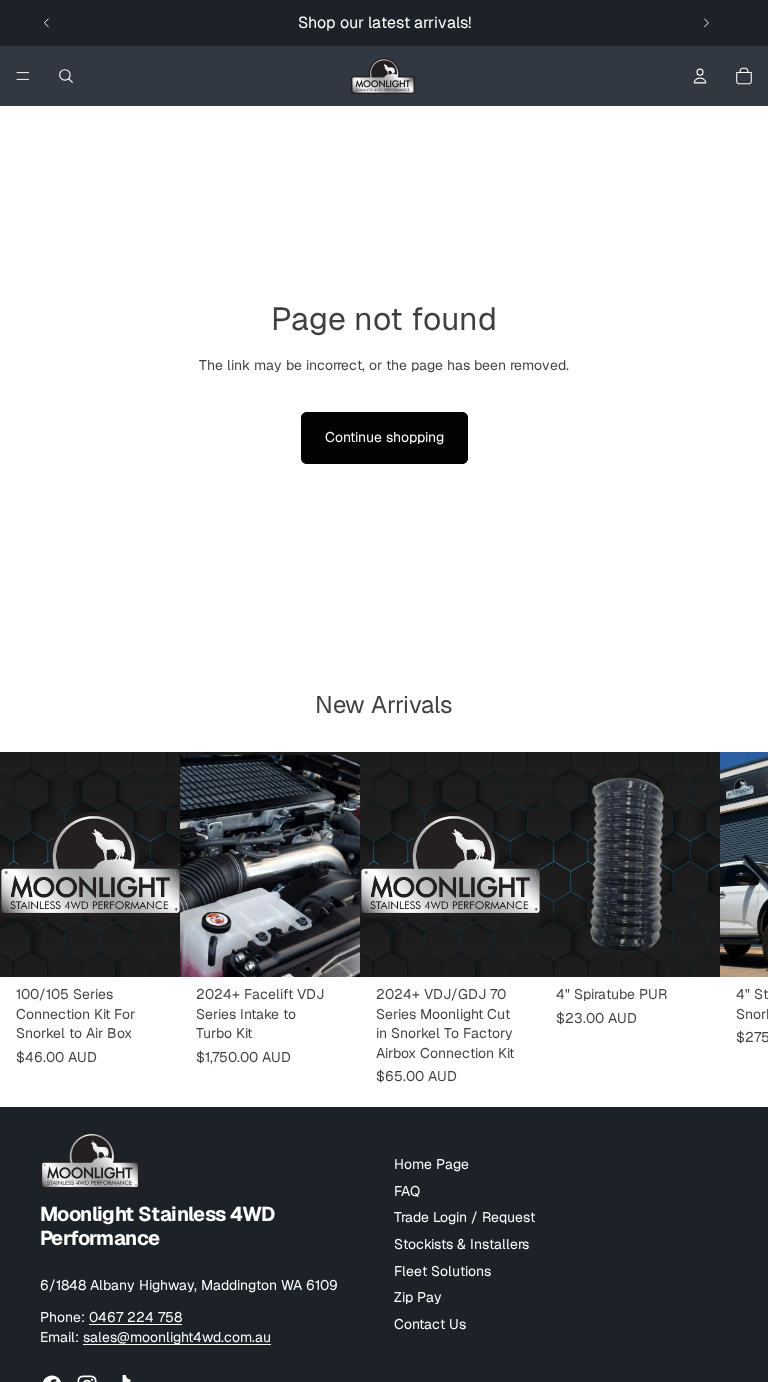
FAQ (407, 1191)
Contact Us (430, 1324)
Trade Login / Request (464, 1218)
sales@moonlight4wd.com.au (177, 1337)
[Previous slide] (47, 23)
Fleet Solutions (442, 1271)
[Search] (66, 76)
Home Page (431, 1165)
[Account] (700, 76)
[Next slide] (706, 23)
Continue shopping (384, 437)
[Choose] (149, 947)
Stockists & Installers (461, 1244)
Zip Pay (418, 1298)
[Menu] (23, 76)
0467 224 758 (135, 1318)
